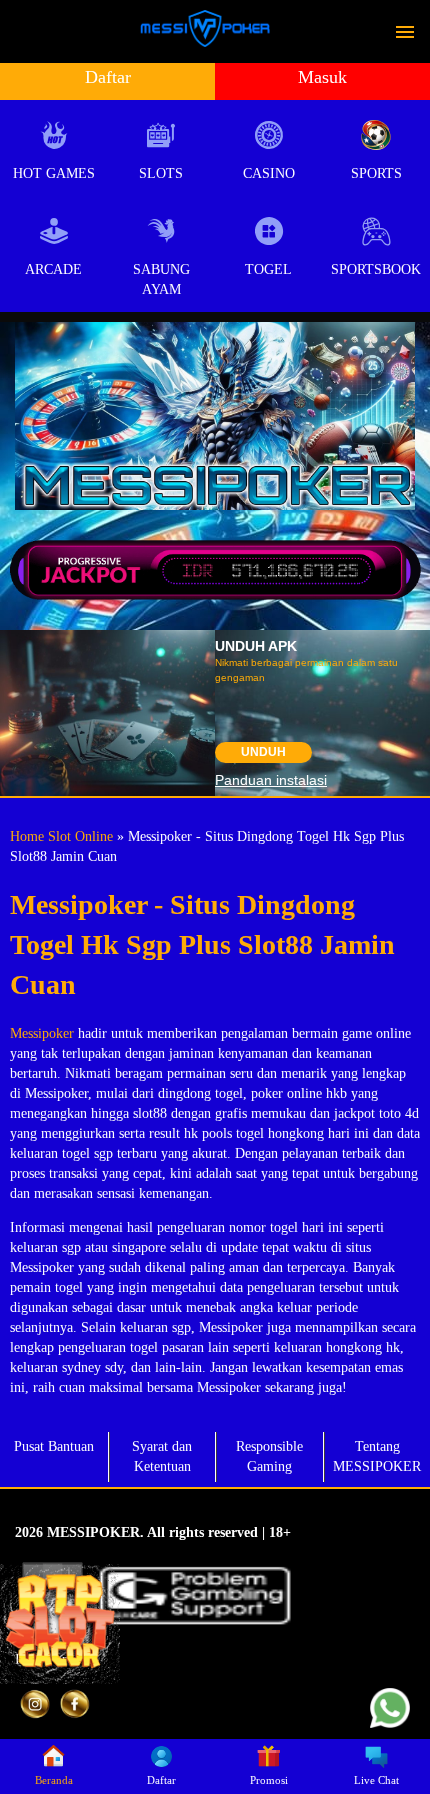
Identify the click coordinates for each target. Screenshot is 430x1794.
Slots (161, 173)
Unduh (263, 752)
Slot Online (80, 836)
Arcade (53, 269)
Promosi (269, 1780)
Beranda (54, 1780)
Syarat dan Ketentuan (162, 1456)
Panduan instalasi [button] (271, 780)
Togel (268, 269)
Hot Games (54, 173)
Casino (269, 173)
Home (27, 836)
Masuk (322, 77)
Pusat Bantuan (54, 1446)
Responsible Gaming (269, 1456)
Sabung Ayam (161, 279)
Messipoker (42, 1033)
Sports (376, 173)
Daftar (108, 77)
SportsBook (376, 269)
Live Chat (376, 1780)
